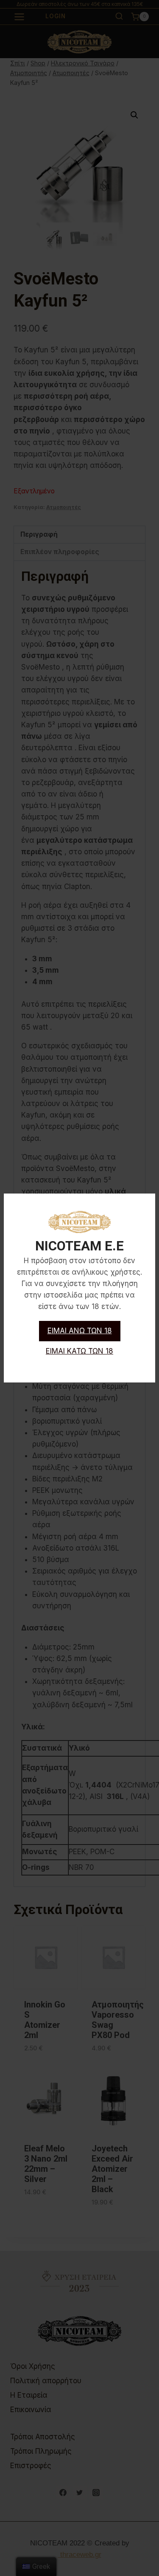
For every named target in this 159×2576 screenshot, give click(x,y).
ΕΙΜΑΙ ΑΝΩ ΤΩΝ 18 (80, 1331)
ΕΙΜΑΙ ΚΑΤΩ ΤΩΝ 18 (79, 1351)
